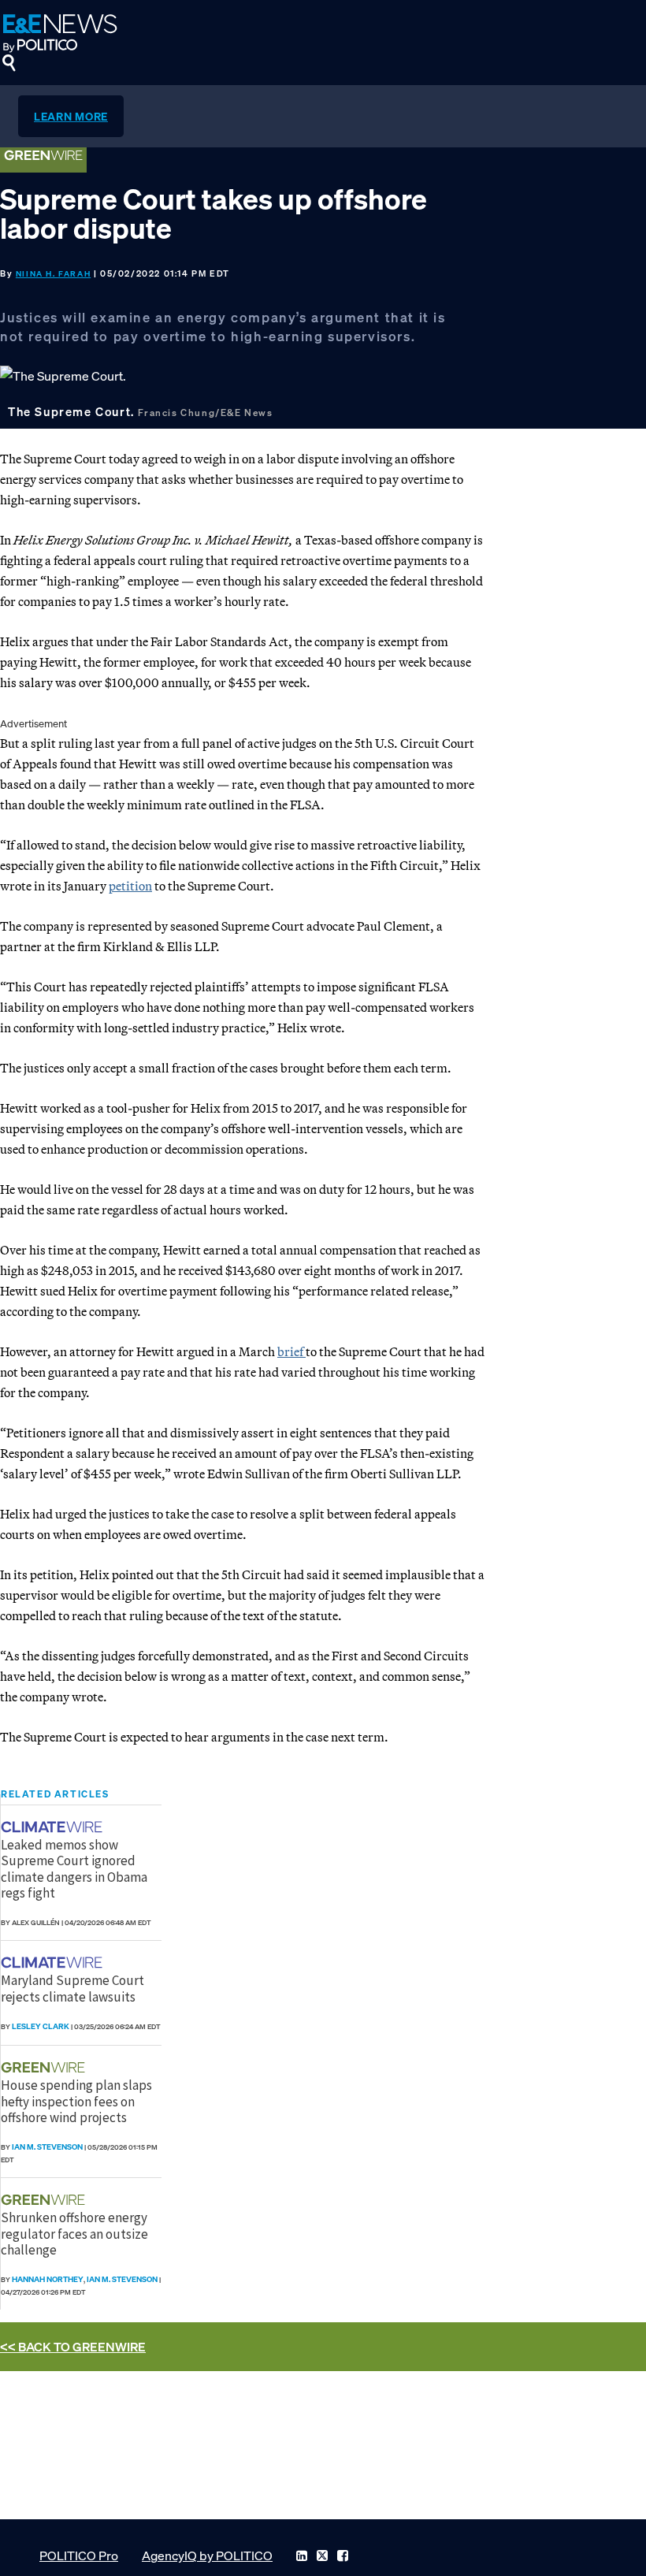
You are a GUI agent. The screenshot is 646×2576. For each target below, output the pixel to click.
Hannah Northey (48, 2279)
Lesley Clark (41, 2026)
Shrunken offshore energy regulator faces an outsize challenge (74, 2234)
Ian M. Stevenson (47, 2147)
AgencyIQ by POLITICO (207, 2556)
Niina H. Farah (53, 274)
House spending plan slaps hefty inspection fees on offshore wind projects (76, 2101)
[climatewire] (54, 1827)
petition (130, 886)
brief (291, 1351)
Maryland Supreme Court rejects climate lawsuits (72, 1988)
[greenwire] (45, 2067)
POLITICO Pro (79, 2556)
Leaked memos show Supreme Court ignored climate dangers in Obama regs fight (74, 1869)
